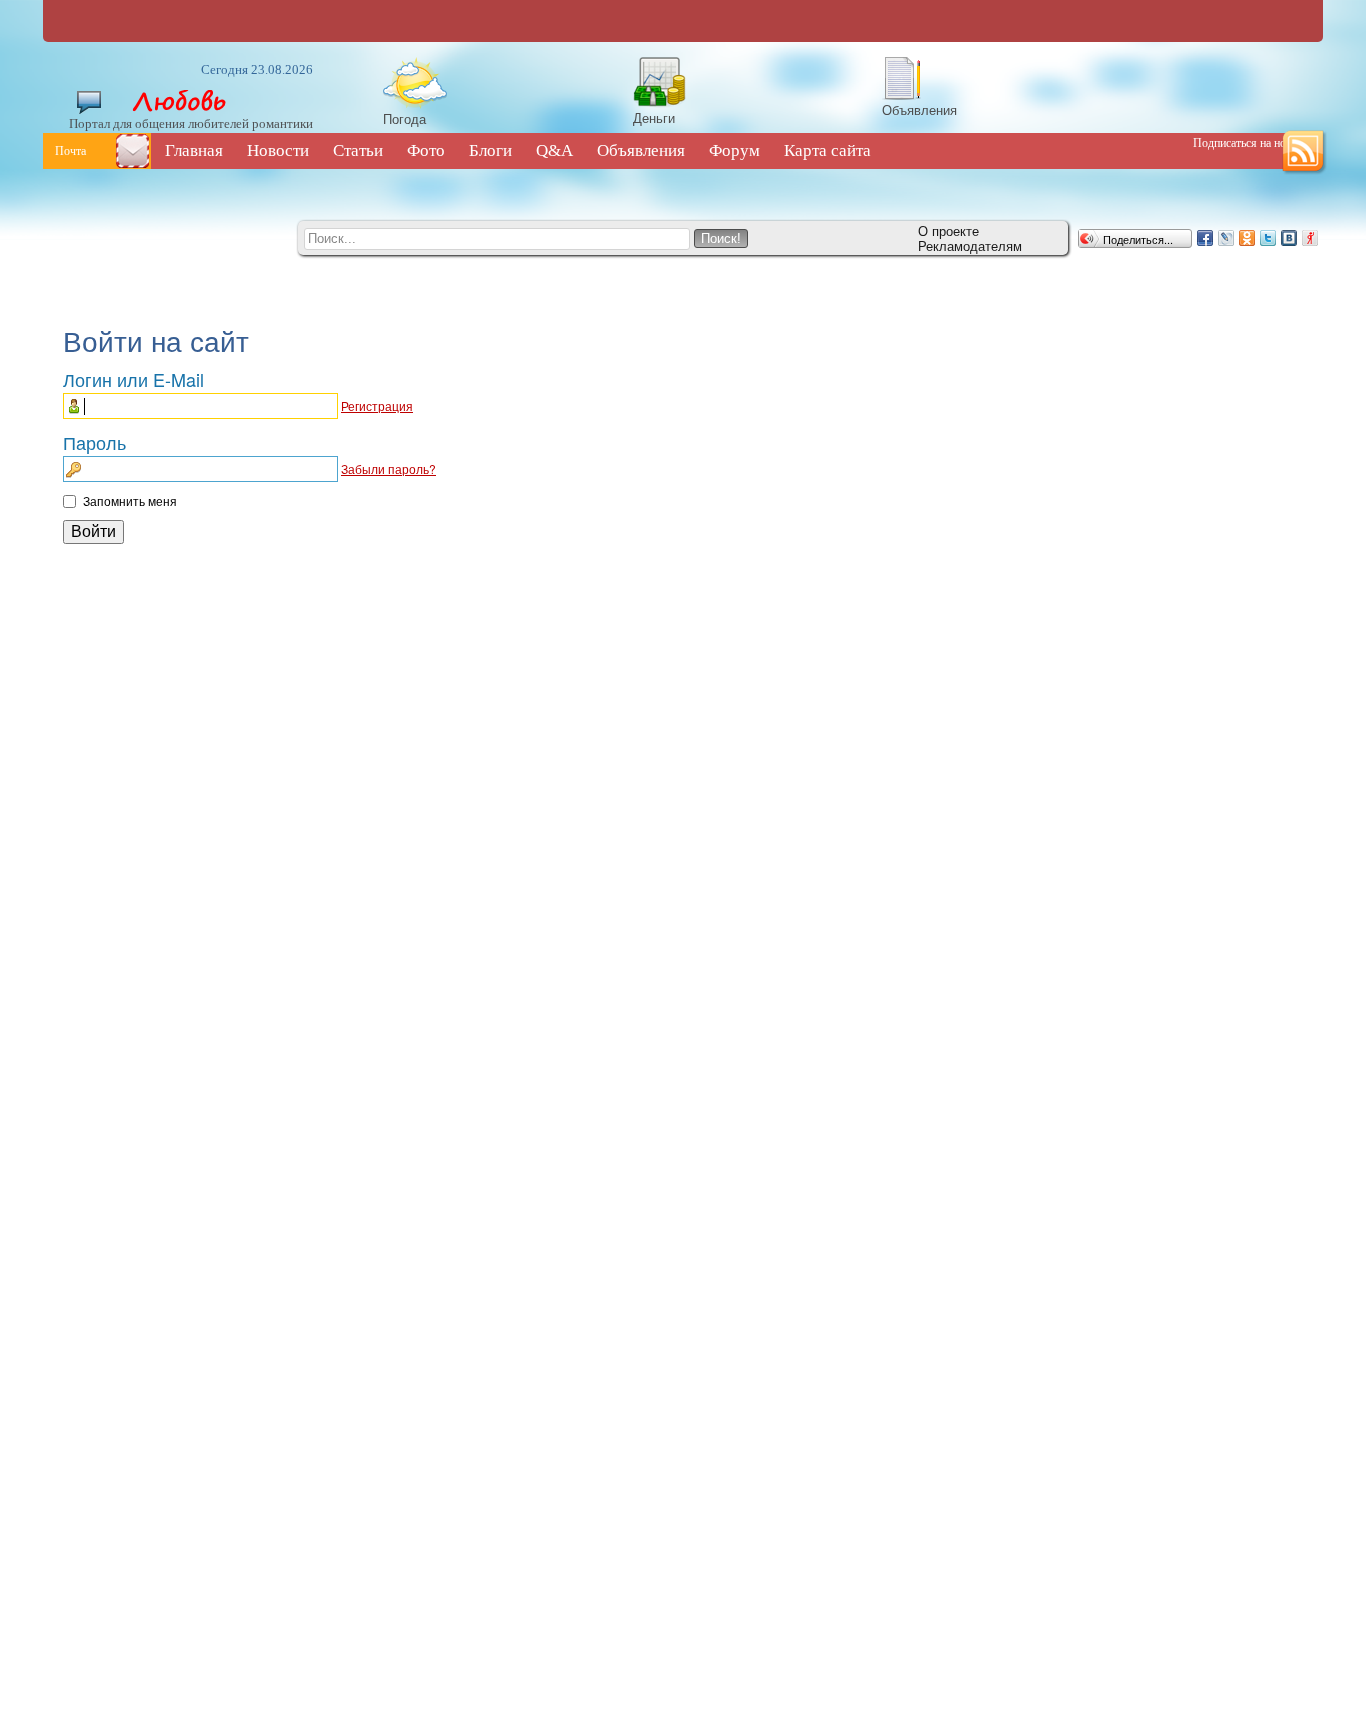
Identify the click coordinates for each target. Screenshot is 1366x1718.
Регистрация (377, 405)
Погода (404, 118)
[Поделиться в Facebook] (1205, 238)
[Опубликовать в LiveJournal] (1226, 238)
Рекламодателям (970, 245)
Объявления (919, 109)
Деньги (654, 117)
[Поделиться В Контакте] (1289, 238)
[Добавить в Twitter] (1268, 238)
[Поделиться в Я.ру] (1310, 238)
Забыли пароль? (388, 468)
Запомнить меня (130, 500)
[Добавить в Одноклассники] (1247, 238)
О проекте (948, 230)
